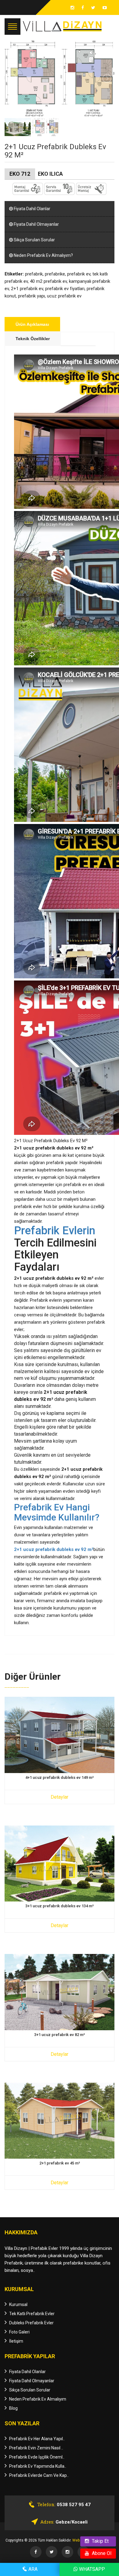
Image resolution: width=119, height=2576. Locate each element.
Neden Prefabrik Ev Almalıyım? (43, 255)
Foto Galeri (19, 2332)
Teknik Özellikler (33, 339)
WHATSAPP (91, 2569)
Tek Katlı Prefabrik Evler (32, 2314)
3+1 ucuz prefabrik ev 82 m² (60, 2035)
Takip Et (100, 2541)
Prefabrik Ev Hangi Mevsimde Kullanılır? (57, 1512)
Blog (13, 2408)
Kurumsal (18, 2304)
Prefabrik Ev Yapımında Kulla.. (38, 2466)
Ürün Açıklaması (32, 324)
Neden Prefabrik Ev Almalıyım (38, 2399)
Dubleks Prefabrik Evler (31, 2323)
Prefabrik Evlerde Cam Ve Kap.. (39, 2475)
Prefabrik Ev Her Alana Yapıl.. (37, 2439)
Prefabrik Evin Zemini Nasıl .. (36, 2448)
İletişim (16, 2341)
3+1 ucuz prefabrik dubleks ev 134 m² (60, 1906)
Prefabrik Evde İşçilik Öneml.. (37, 2457)
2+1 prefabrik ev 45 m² (60, 2163)
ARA (32, 2569)
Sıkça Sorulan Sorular (34, 240)
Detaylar (60, 1797)
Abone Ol (101, 2553)
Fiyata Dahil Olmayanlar (36, 224)
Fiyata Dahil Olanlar (32, 209)
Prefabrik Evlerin (55, 1231)
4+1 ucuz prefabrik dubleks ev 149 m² (60, 1778)
